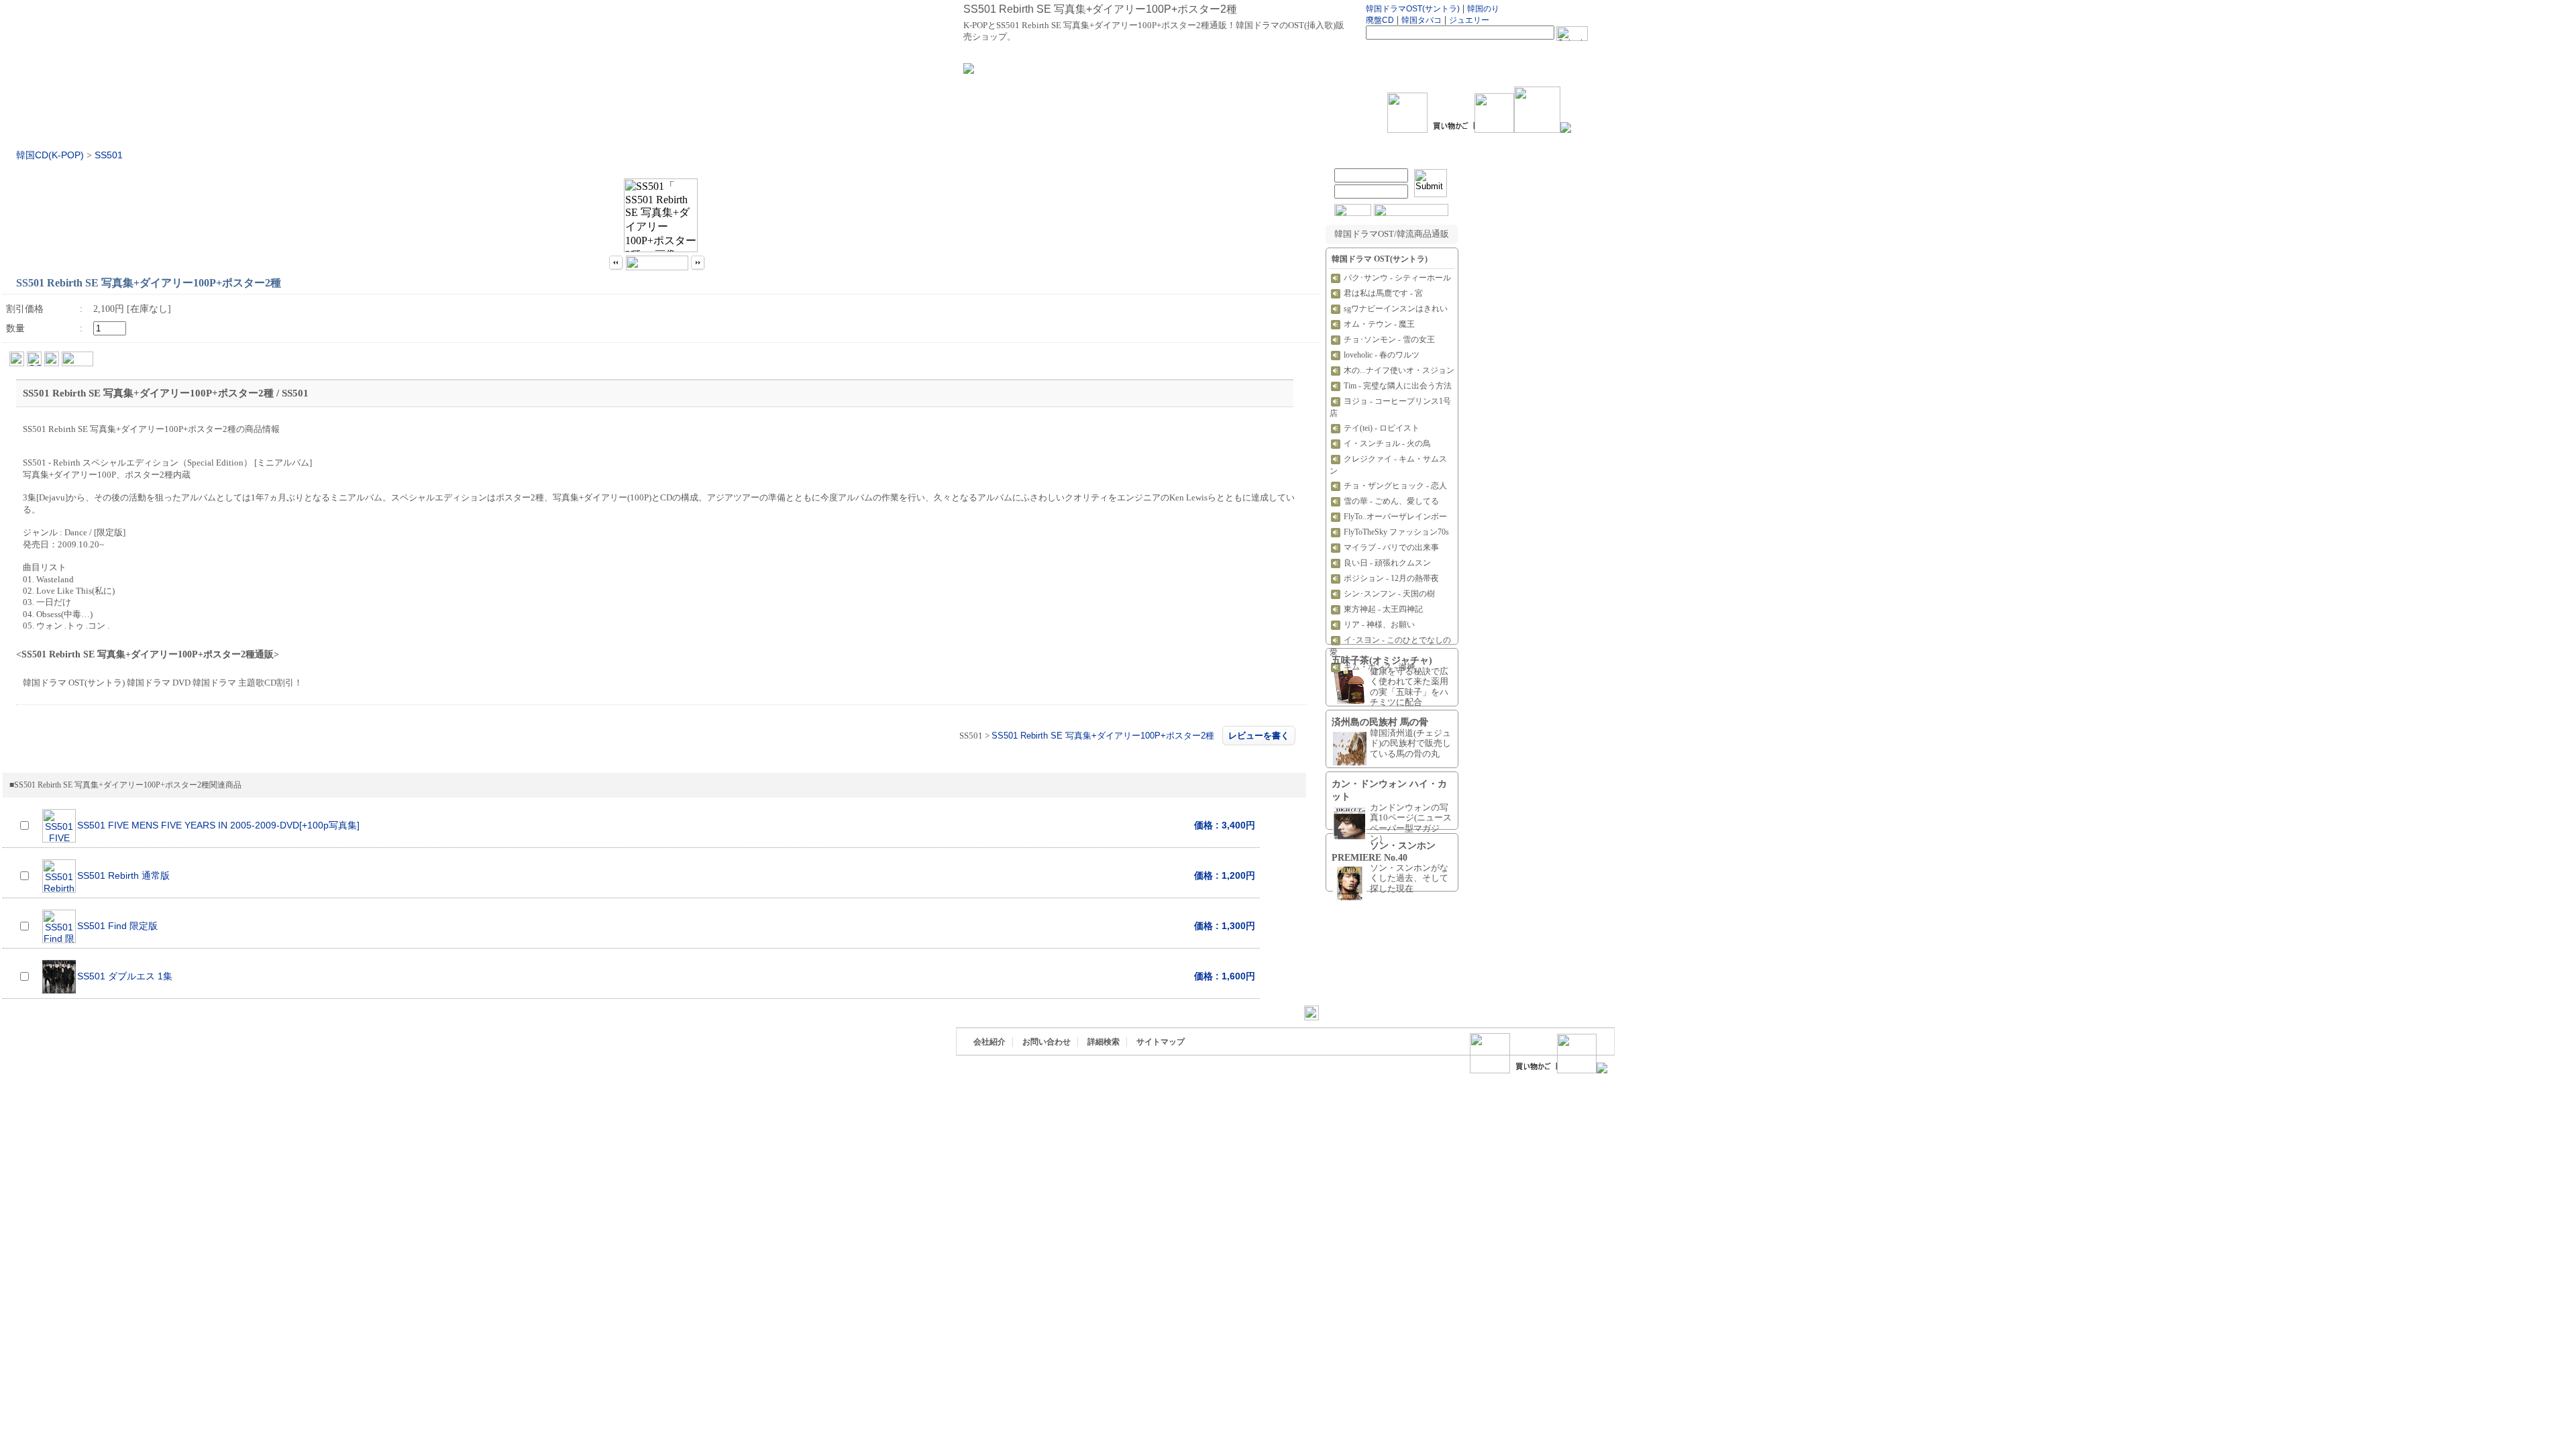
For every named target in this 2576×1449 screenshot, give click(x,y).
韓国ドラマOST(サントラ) (1413, 9)
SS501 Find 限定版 (117, 926)
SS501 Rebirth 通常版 (123, 876)
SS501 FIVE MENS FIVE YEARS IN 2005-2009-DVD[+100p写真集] (218, 825)
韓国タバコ (1421, 20)
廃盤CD (1380, 20)
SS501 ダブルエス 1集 (125, 976)
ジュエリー (1469, 20)
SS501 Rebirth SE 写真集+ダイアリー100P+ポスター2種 (1103, 736)
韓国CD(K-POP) (50, 155)
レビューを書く (1259, 736)
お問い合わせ (1046, 1042)
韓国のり (1483, 9)
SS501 (109, 155)
